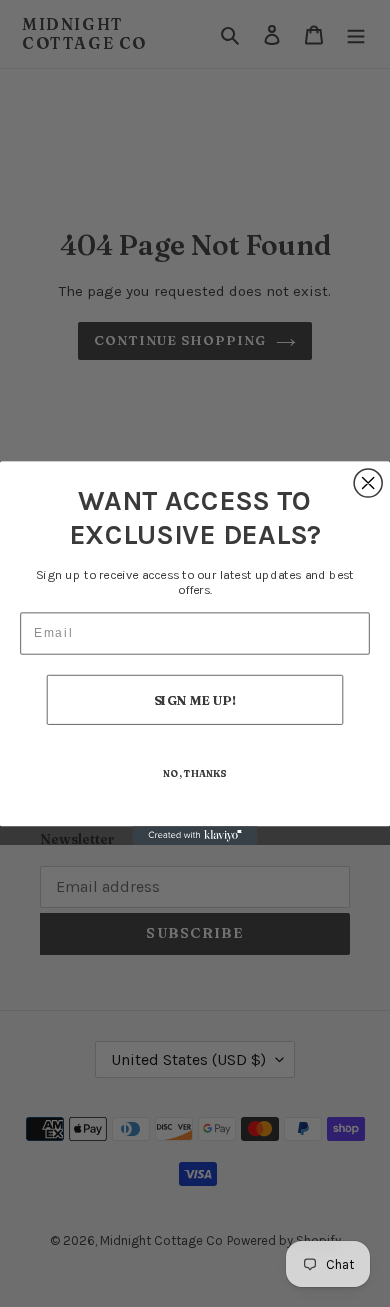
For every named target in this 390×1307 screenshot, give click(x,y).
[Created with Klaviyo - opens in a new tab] (195, 836)
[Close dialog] (368, 483)
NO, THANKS (194, 774)
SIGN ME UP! (195, 701)
